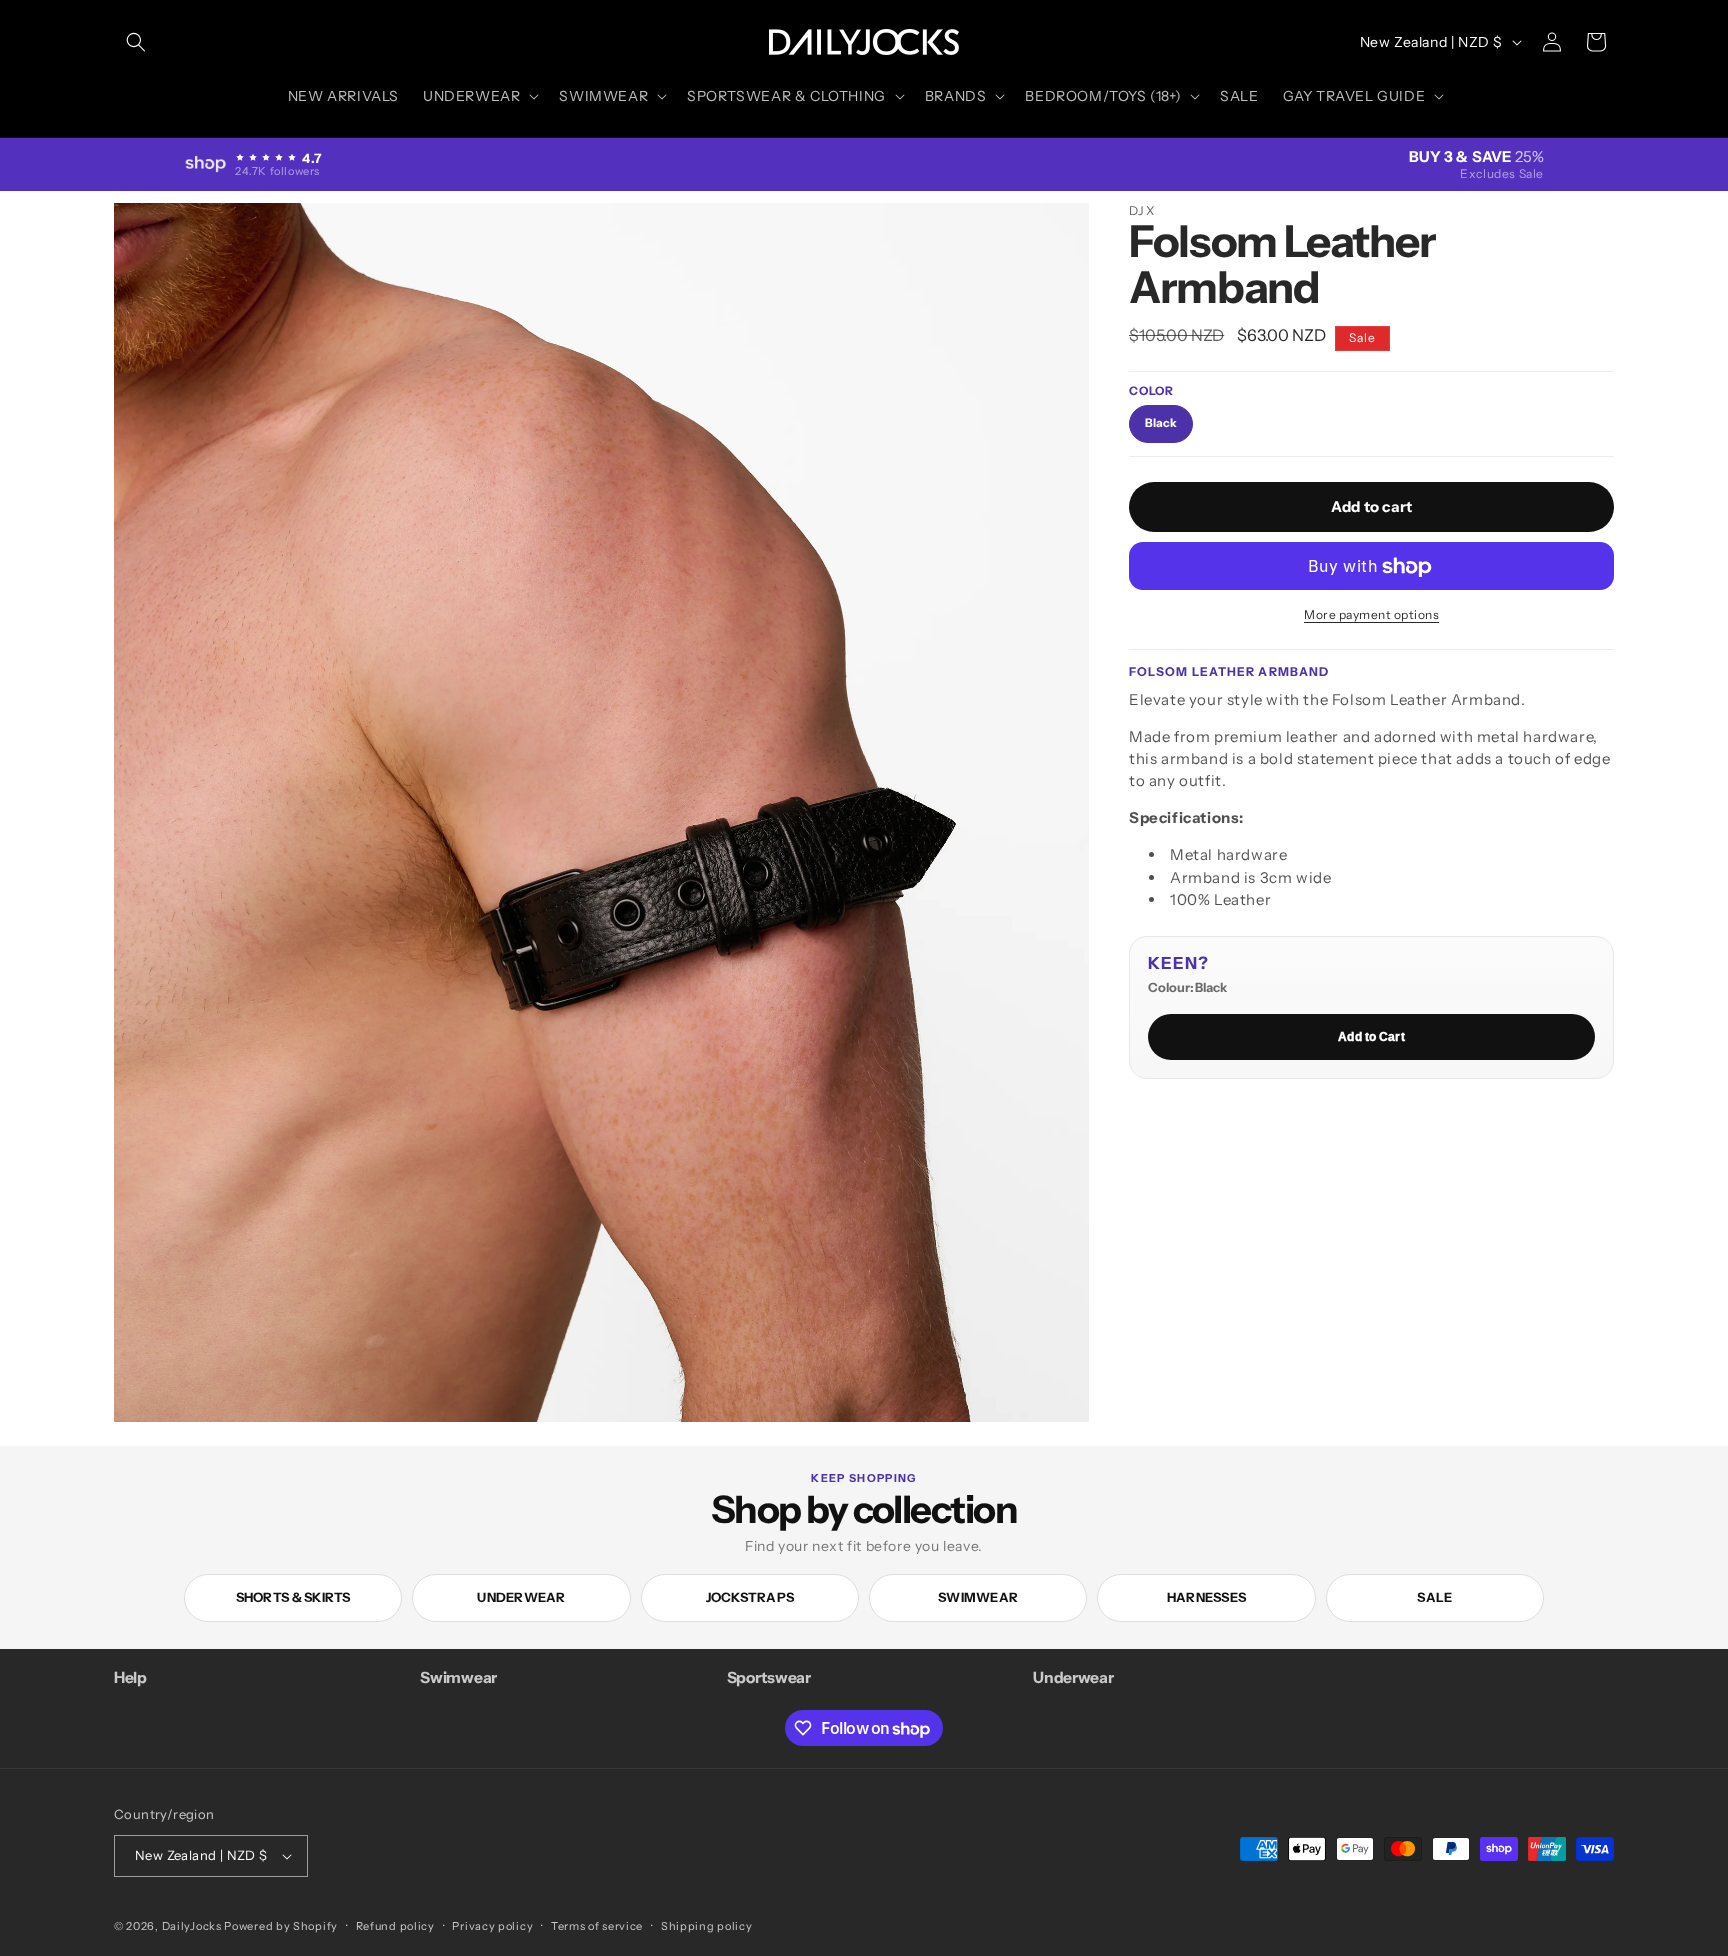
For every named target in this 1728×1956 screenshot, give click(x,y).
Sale (1434, 1597)
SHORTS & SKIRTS (293, 1597)
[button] (136, 42)
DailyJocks (192, 1926)
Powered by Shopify (281, 1926)
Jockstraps (750, 1597)
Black (1161, 423)
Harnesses (1206, 1597)
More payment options (1371, 615)
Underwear (521, 1597)
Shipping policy (707, 1926)
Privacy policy (492, 1926)
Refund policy (395, 1926)
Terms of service (597, 1926)
